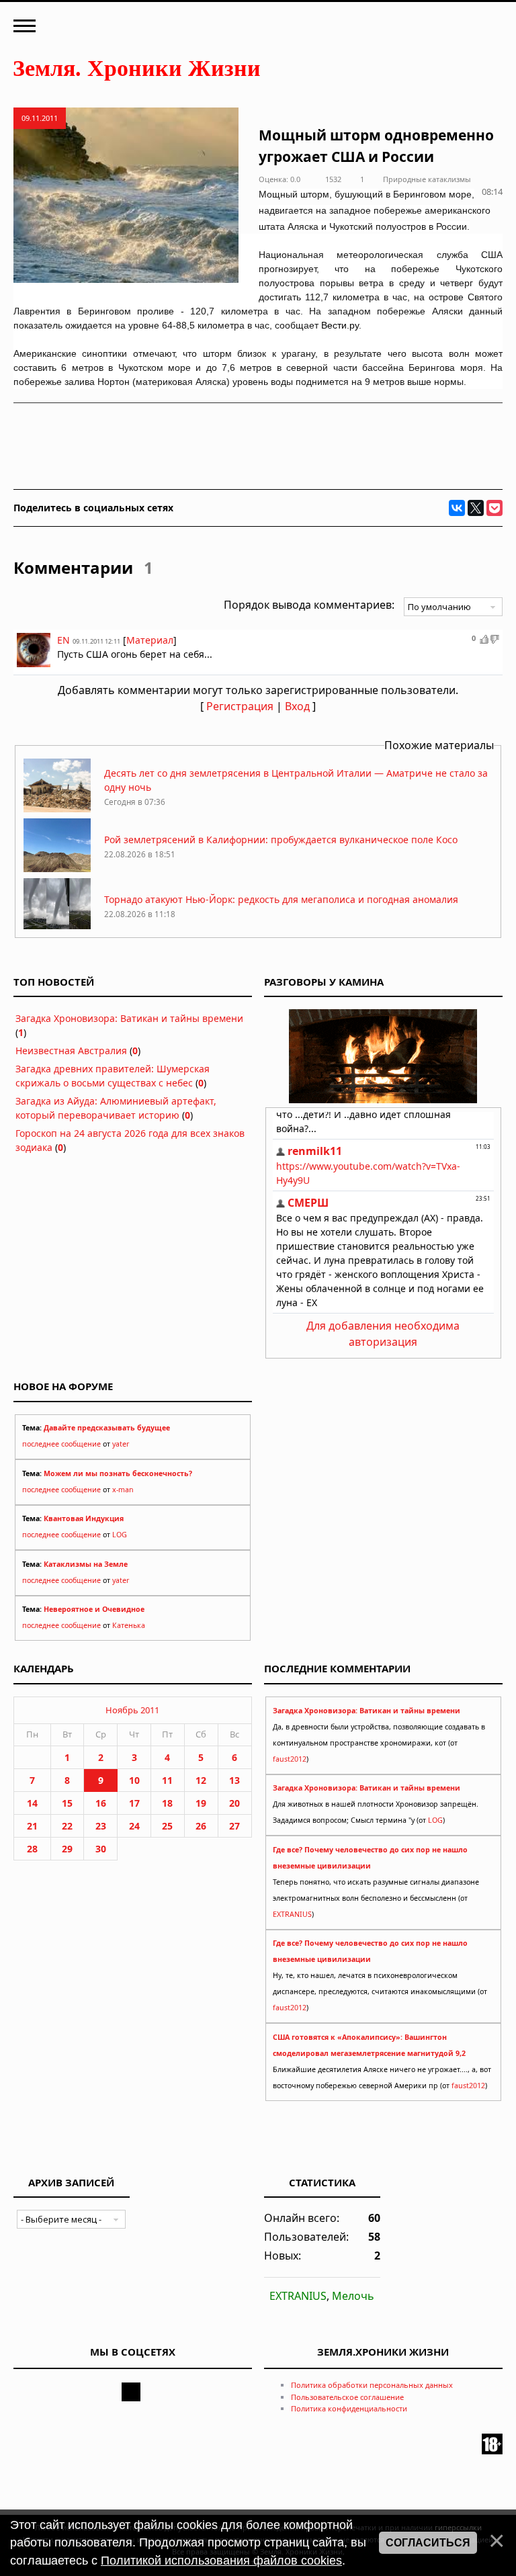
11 (167, 1780)
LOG (120, 1535)
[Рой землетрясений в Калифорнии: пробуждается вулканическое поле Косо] (57, 868)
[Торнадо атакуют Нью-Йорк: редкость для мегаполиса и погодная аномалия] (57, 928)
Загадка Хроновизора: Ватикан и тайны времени (129, 1018)
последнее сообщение (61, 1444)
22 (67, 1826)
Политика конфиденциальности (349, 2408)
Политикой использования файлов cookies (221, 2561)
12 (201, 1780)
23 (101, 1826)
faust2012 (290, 1759)
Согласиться (428, 2543)
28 (32, 1849)
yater (121, 1444)
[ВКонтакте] (457, 508)
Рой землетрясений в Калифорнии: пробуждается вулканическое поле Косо (281, 840)
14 (32, 1803)
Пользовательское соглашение (347, 2397)
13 (234, 1780)
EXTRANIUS (292, 1914)
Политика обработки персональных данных (372, 2385)
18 (167, 1803)
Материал (150, 640)
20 (234, 1803)
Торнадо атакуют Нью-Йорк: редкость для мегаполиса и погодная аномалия (281, 899)
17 (134, 1803)
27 (234, 1826)
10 (134, 1780)
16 (101, 1803)
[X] (476, 508)
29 (67, 1849)
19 (201, 1803)
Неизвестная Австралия (71, 1050)
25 (167, 1826)
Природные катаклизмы (427, 179)
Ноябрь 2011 (132, 1710)
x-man (123, 1490)
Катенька (129, 1625)
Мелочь (353, 2296)
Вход (297, 706)
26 (201, 1826)
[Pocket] (494, 508)
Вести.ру (340, 325)
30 (101, 1849)
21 (32, 1826)
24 (134, 1826)
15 (67, 1803)
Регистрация (240, 706)
